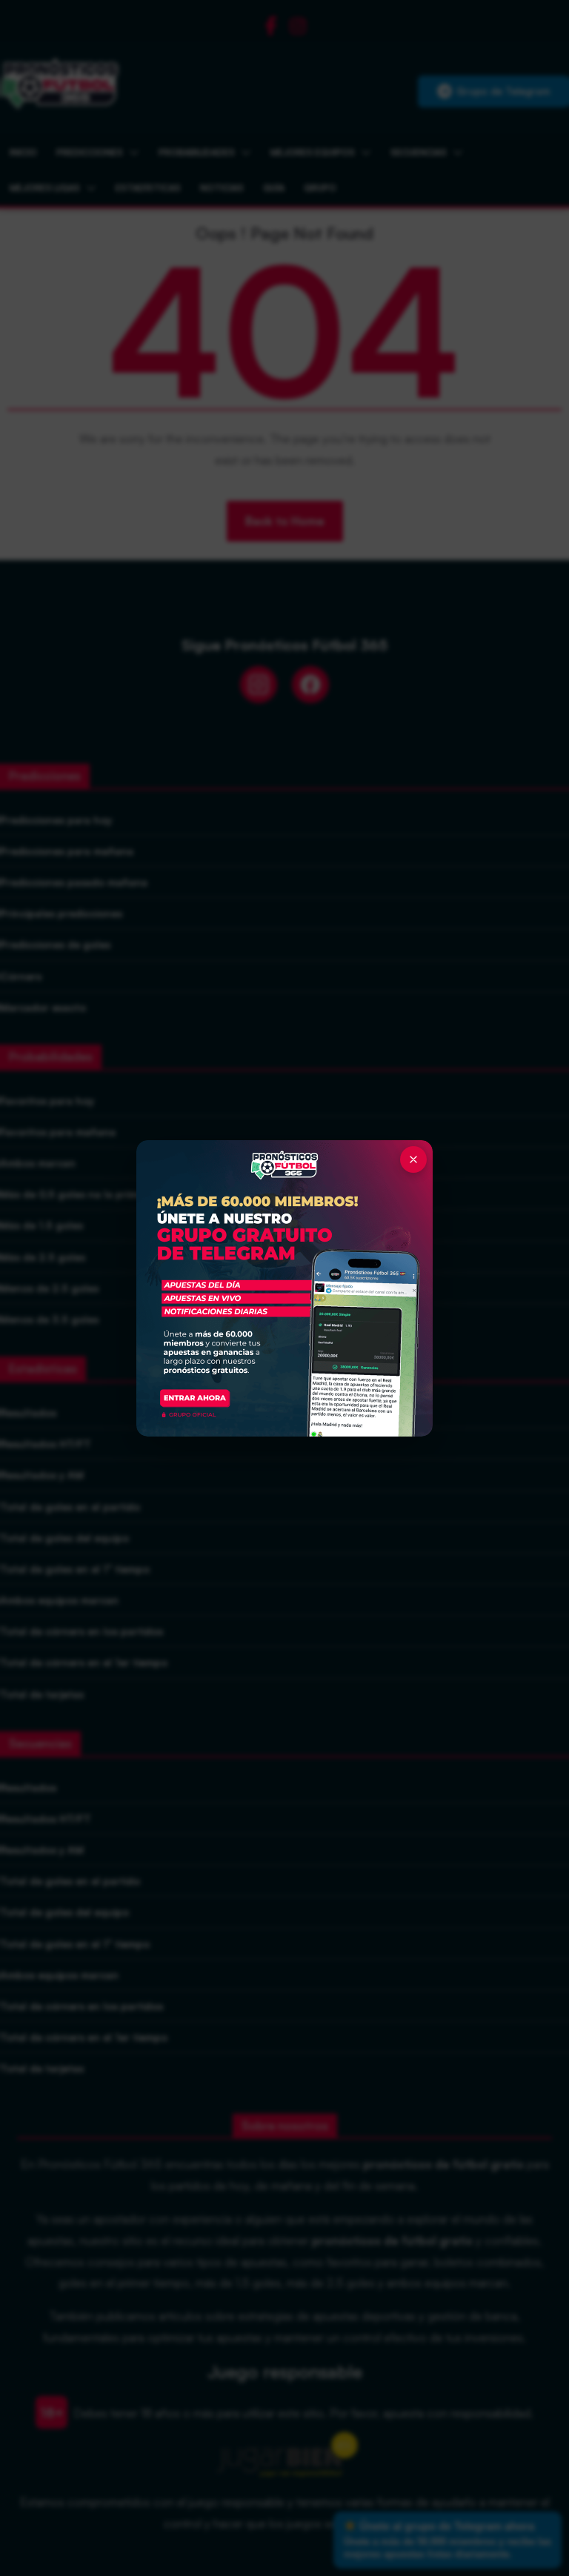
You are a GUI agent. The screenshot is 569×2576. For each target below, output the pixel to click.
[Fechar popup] (413, 1159)
